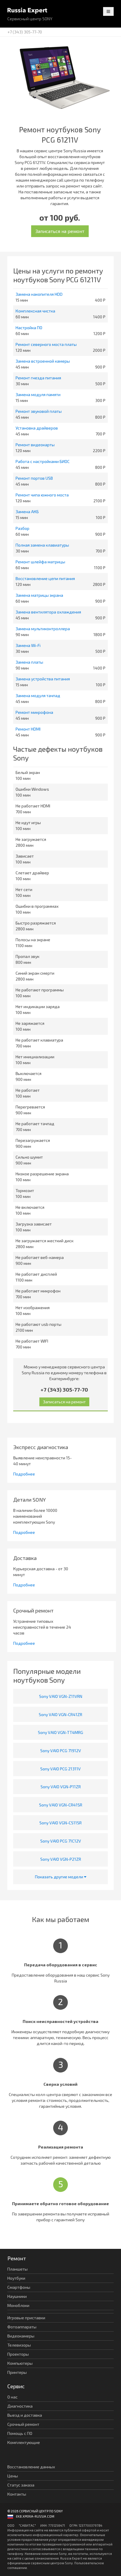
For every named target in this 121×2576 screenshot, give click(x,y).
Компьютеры (20, 2363)
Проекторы (18, 2354)
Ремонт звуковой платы (39, 411)
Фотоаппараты (22, 2327)
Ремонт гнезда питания (38, 378)
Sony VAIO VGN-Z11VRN (61, 1696)
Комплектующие (24, 2442)
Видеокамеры (21, 2336)
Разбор (22, 528)
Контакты (17, 2494)
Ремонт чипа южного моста (42, 495)
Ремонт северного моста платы (46, 344)
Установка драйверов (37, 428)
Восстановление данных (31, 2467)
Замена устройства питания (43, 679)
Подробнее (24, 1474)
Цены (13, 2476)
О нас (12, 2397)
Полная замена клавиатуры (42, 545)
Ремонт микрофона (34, 712)
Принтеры (17, 2372)
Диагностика (20, 2406)
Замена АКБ (27, 512)
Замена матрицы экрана (39, 595)
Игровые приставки (26, 2318)
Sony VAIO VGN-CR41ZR (60, 1714)
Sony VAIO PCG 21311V (60, 1769)
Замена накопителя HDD (39, 294)
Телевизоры (19, 2345)
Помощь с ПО (20, 2433)
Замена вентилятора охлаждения (48, 612)
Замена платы (29, 662)
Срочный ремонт (23, 2424)
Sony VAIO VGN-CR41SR (61, 1805)
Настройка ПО (29, 328)
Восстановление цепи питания (45, 578)
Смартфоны (19, 2287)
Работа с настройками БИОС (43, 461)
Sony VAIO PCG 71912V (61, 1751)
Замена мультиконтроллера (43, 629)
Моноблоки (18, 2305)
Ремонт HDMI (28, 729)
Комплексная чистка (35, 311)
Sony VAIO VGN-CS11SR (60, 1823)
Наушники (17, 2296)
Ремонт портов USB (34, 478)
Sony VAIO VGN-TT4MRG (60, 1732)
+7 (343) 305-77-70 (25, 32)
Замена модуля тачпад (38, 695)
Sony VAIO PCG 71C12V (61, 1841)
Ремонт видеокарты (35, 445)
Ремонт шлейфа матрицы (40, 562)
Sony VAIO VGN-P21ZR (61, 1859)
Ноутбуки (16, 2278)
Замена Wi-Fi (28, 645)
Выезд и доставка (25, 2415)
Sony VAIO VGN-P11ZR (61, 1787)
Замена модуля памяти (38, 394)
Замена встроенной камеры (43, 361)
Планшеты (17, 2269)
